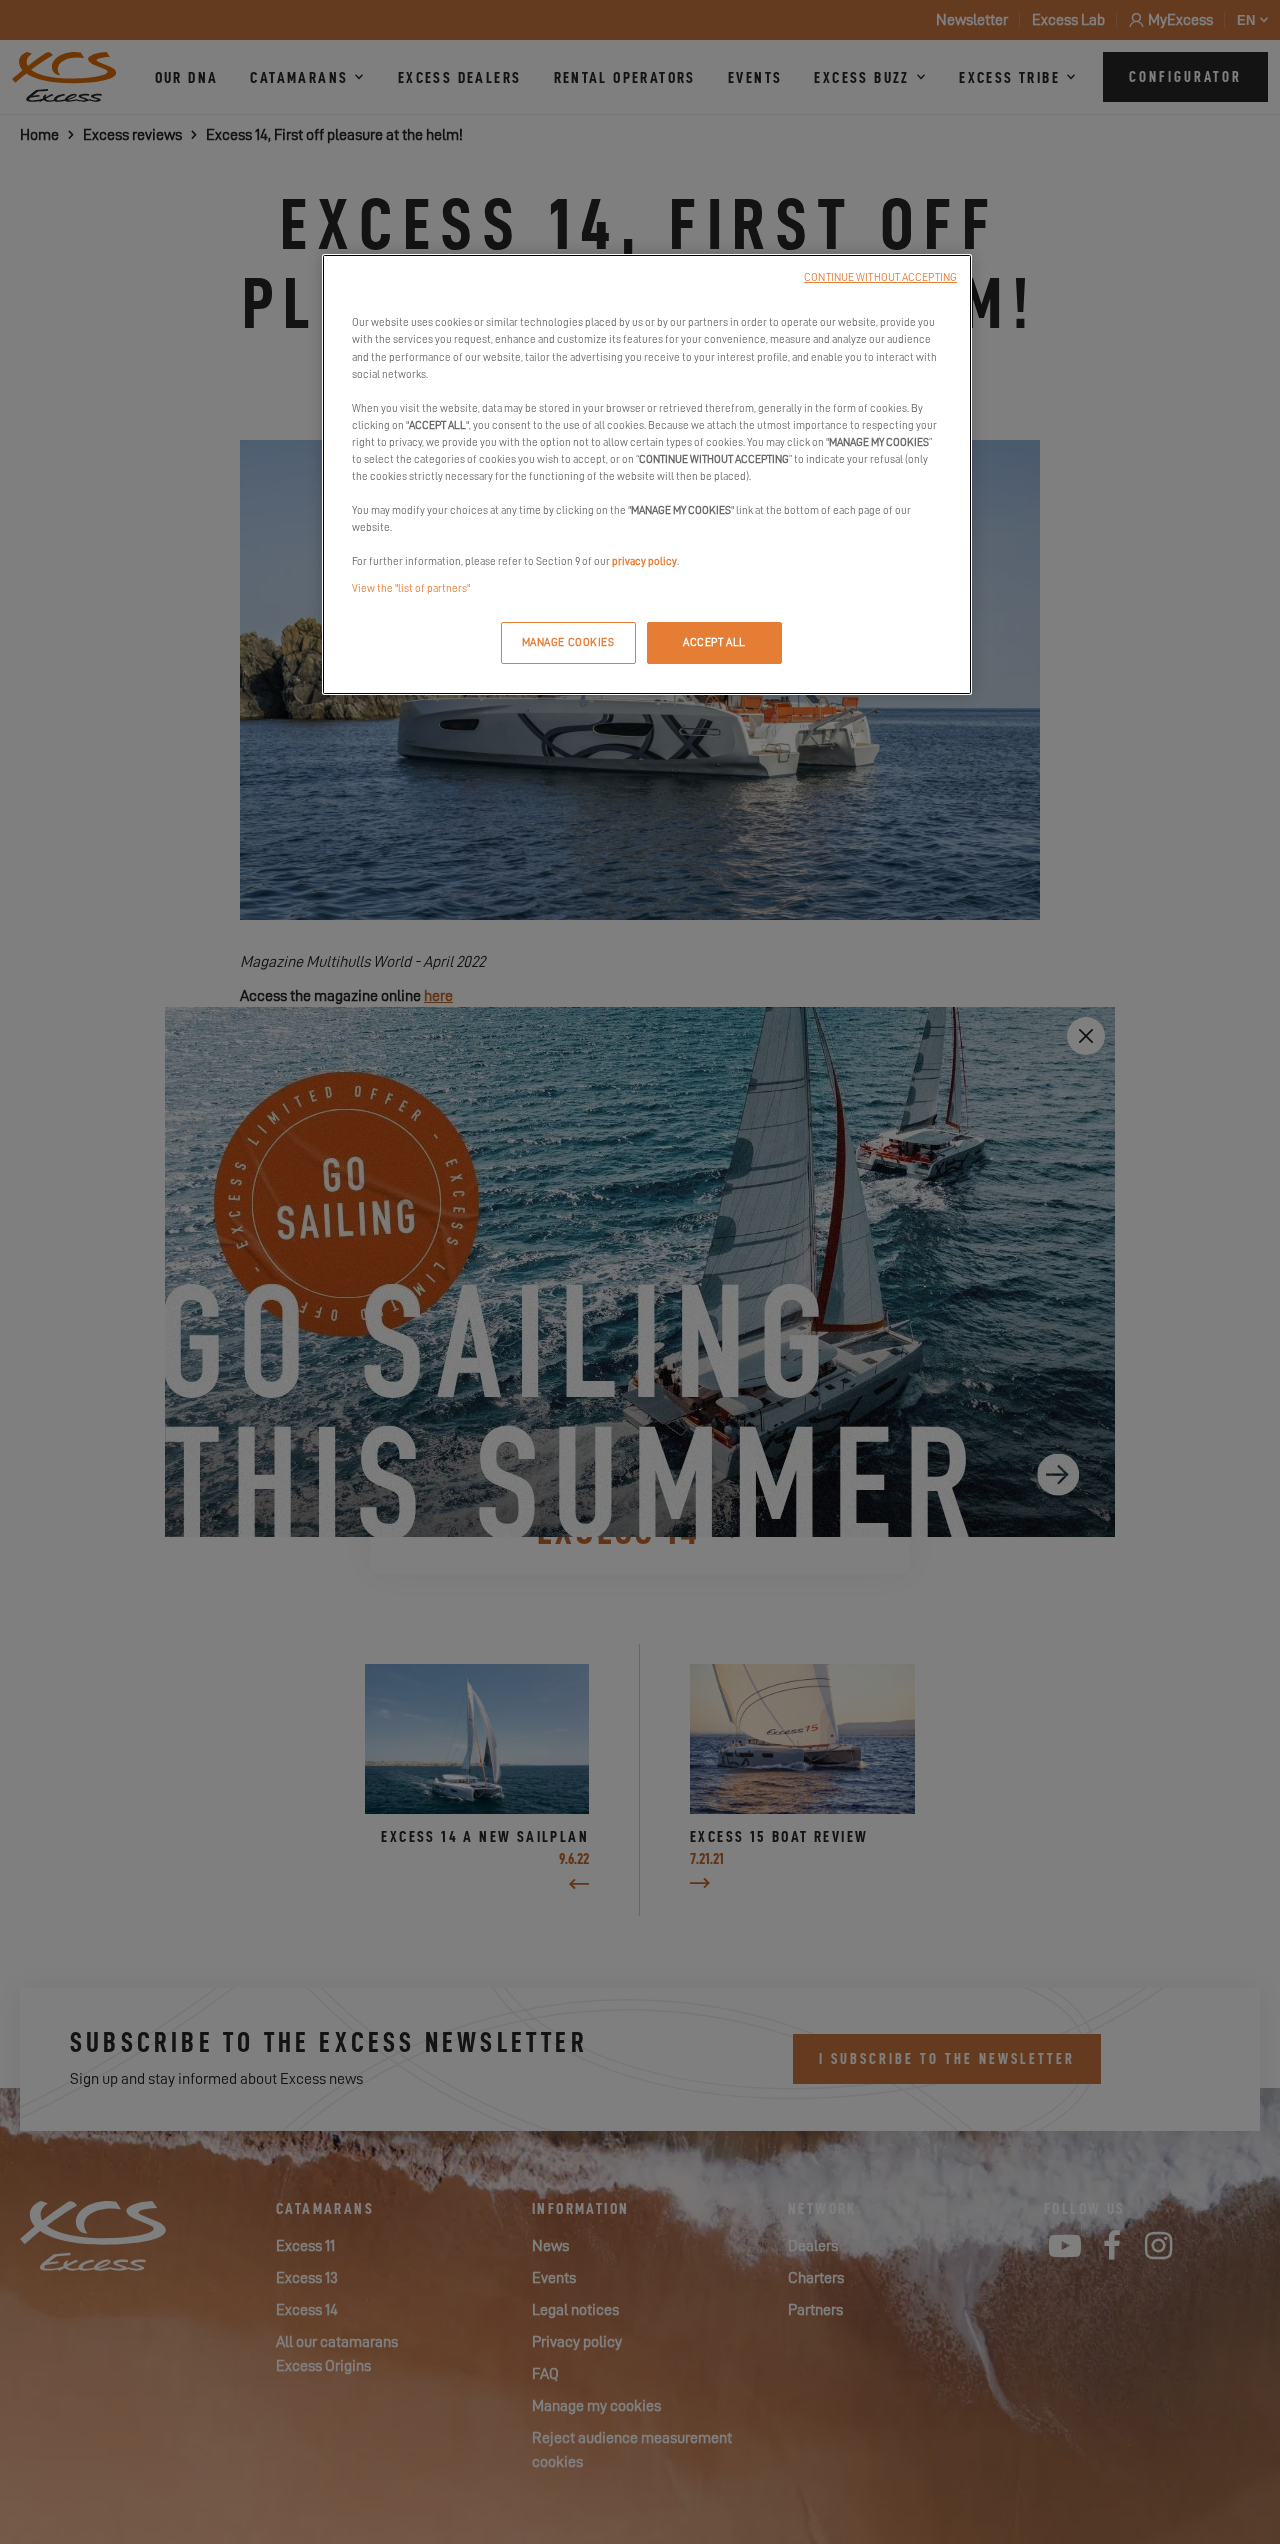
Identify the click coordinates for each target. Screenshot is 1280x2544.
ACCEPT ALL (714, 642)
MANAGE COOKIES (568, 642)
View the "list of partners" (411, 588)
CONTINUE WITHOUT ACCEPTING (880, 277)
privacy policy (644, 561)
